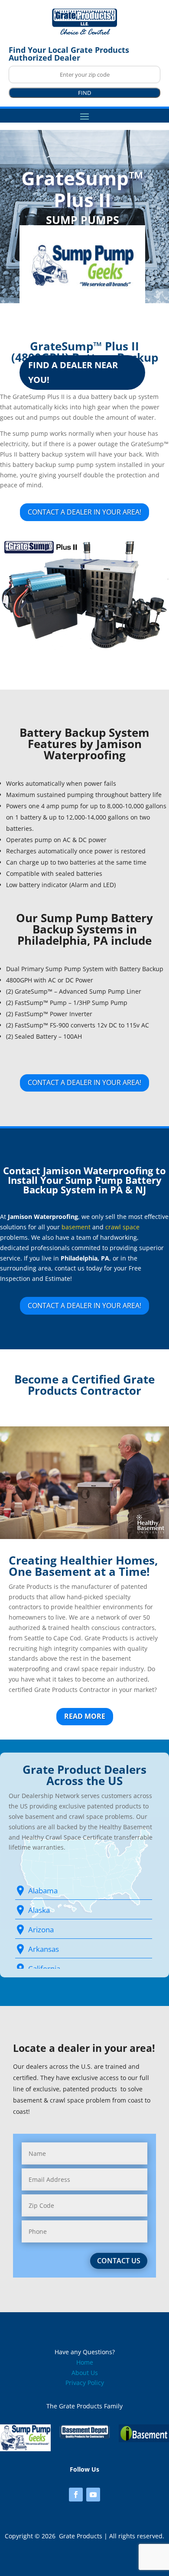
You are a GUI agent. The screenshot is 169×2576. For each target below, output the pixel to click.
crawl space (122, 1227)
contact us (119, 2261)
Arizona (41, 1930)
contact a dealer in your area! (84, 512)
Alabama (43, 1891)
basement (76, 1227)
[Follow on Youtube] (93, 2495)
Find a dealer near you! (73, 372)
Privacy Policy (85, 2383)
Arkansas (44, 1949)
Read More (85, 1716)
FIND (84, 93)
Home (85, 2362)
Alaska (39, 1910)
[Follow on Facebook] (76, 2495)
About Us (85, 2373)
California (44, 1968)
